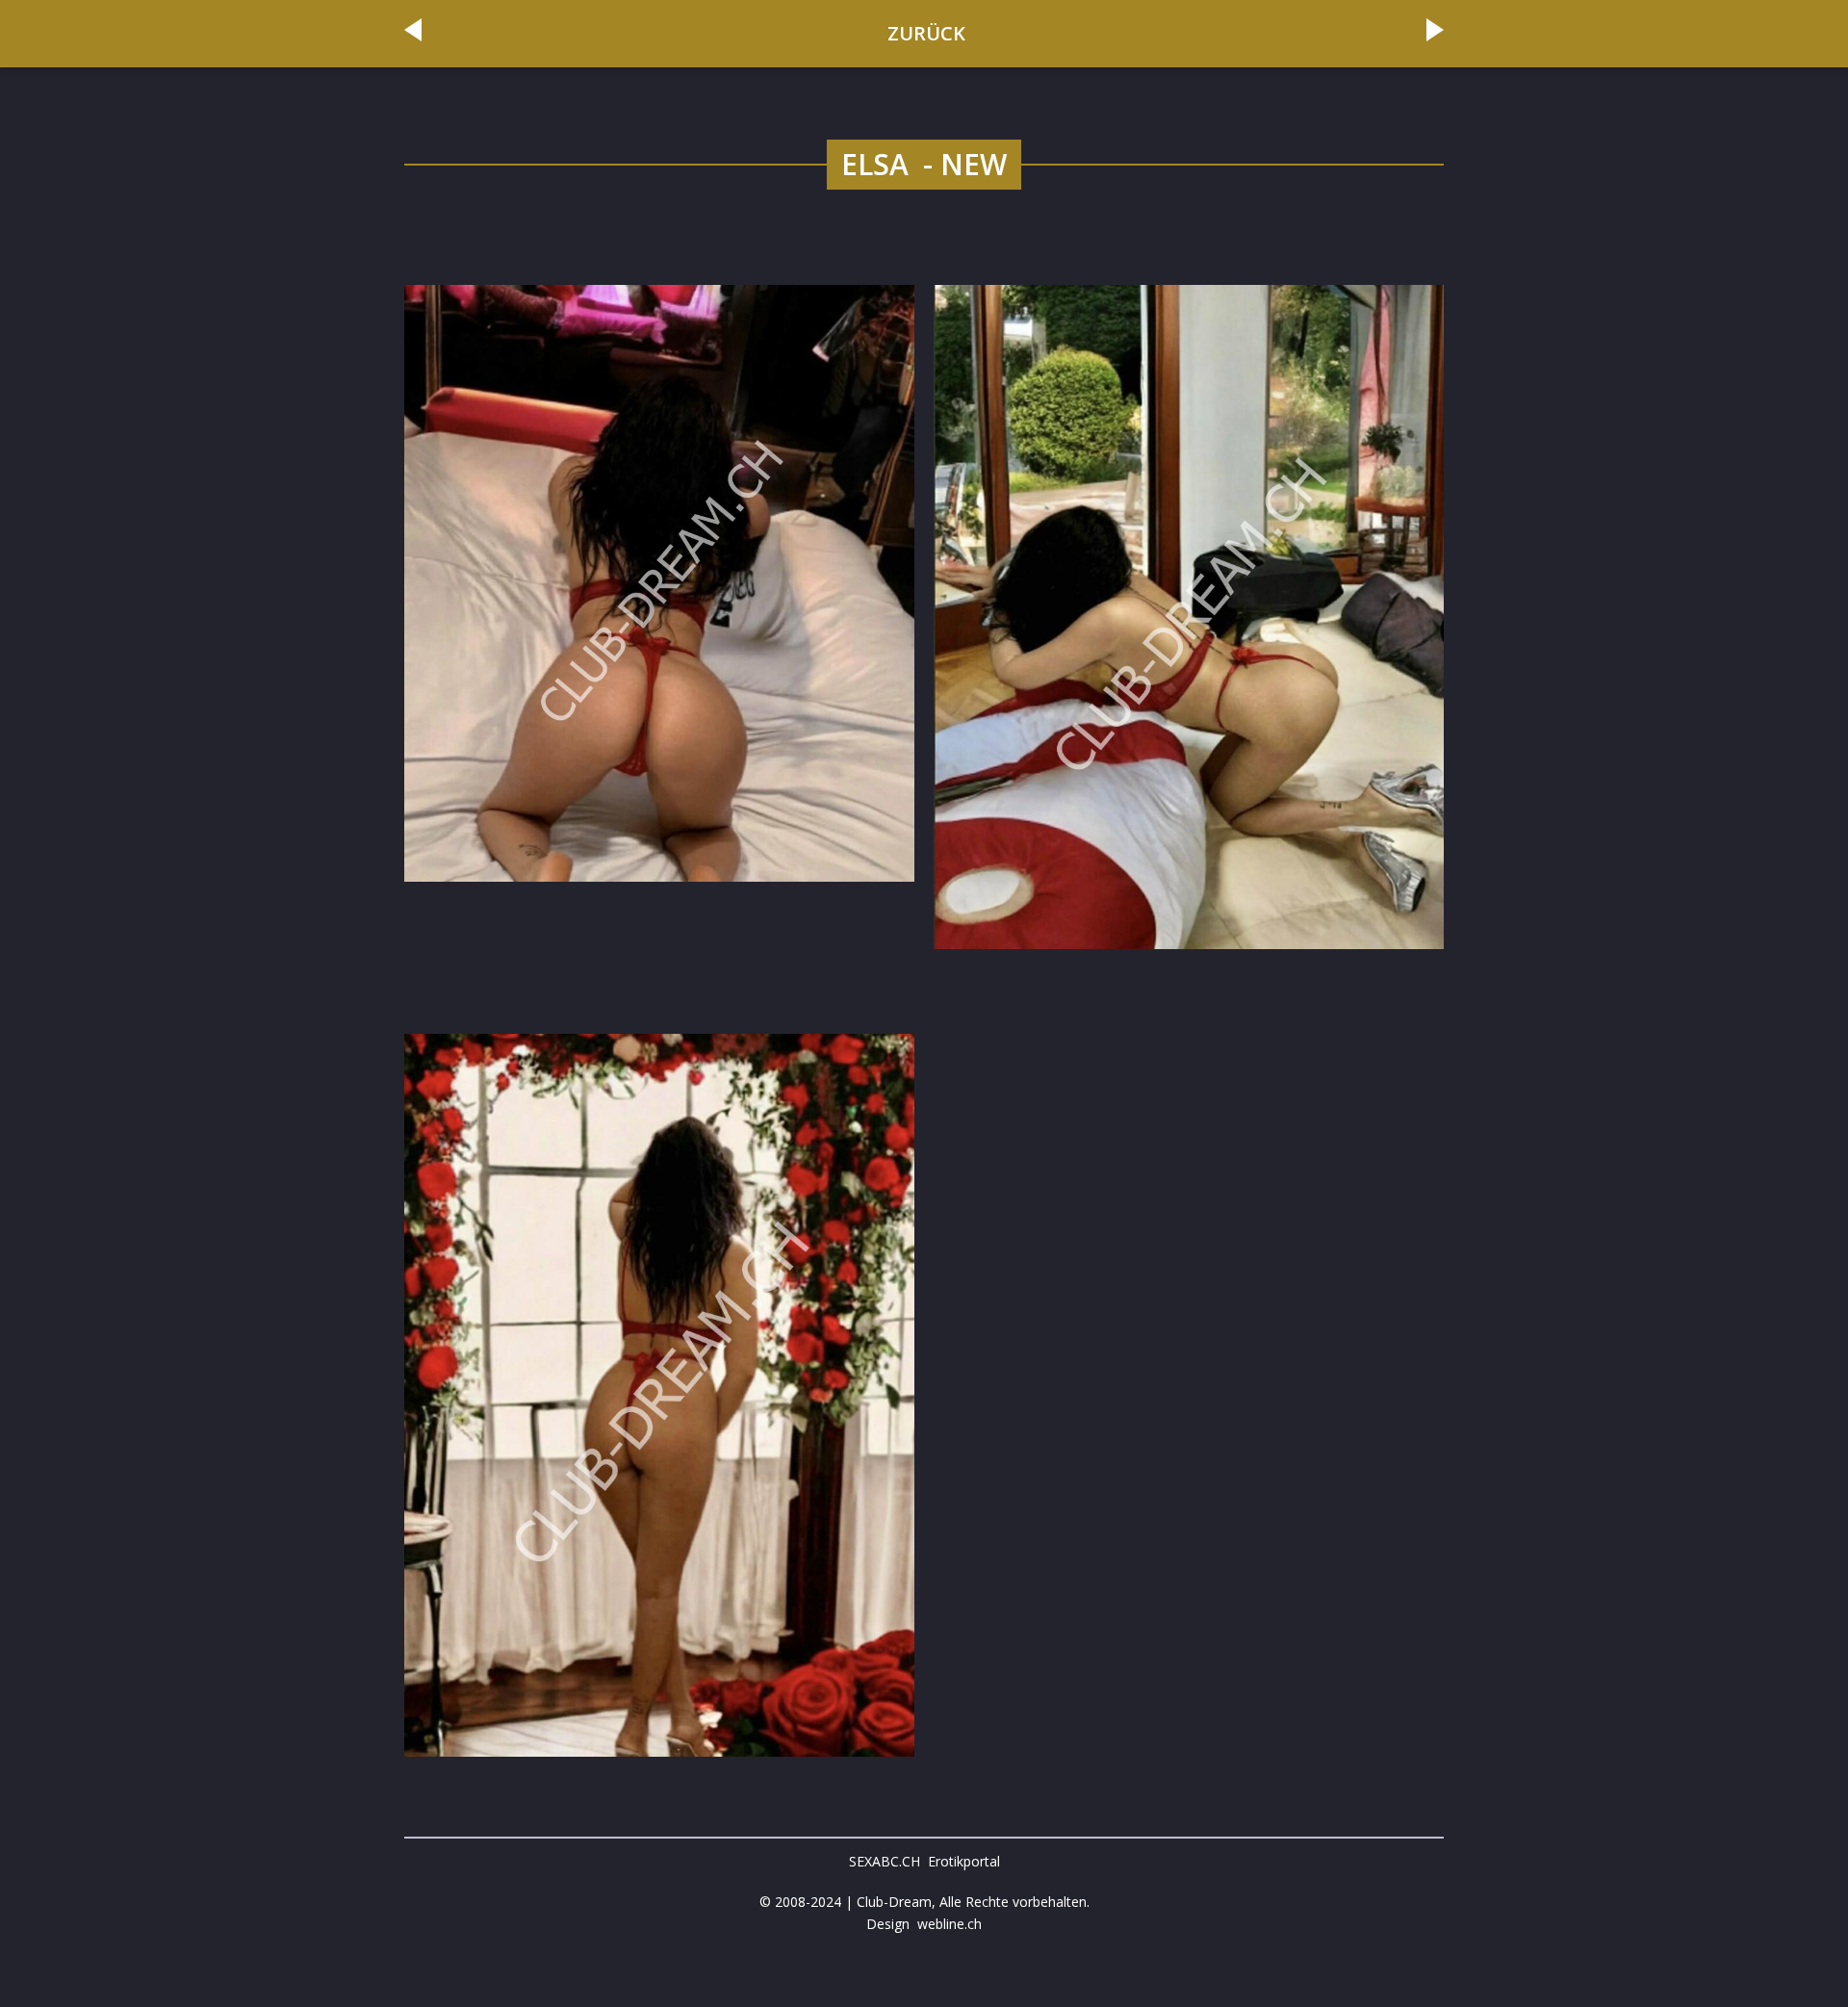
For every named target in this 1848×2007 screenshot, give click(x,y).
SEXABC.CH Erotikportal (924, 1861)
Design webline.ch (924, 1924)
